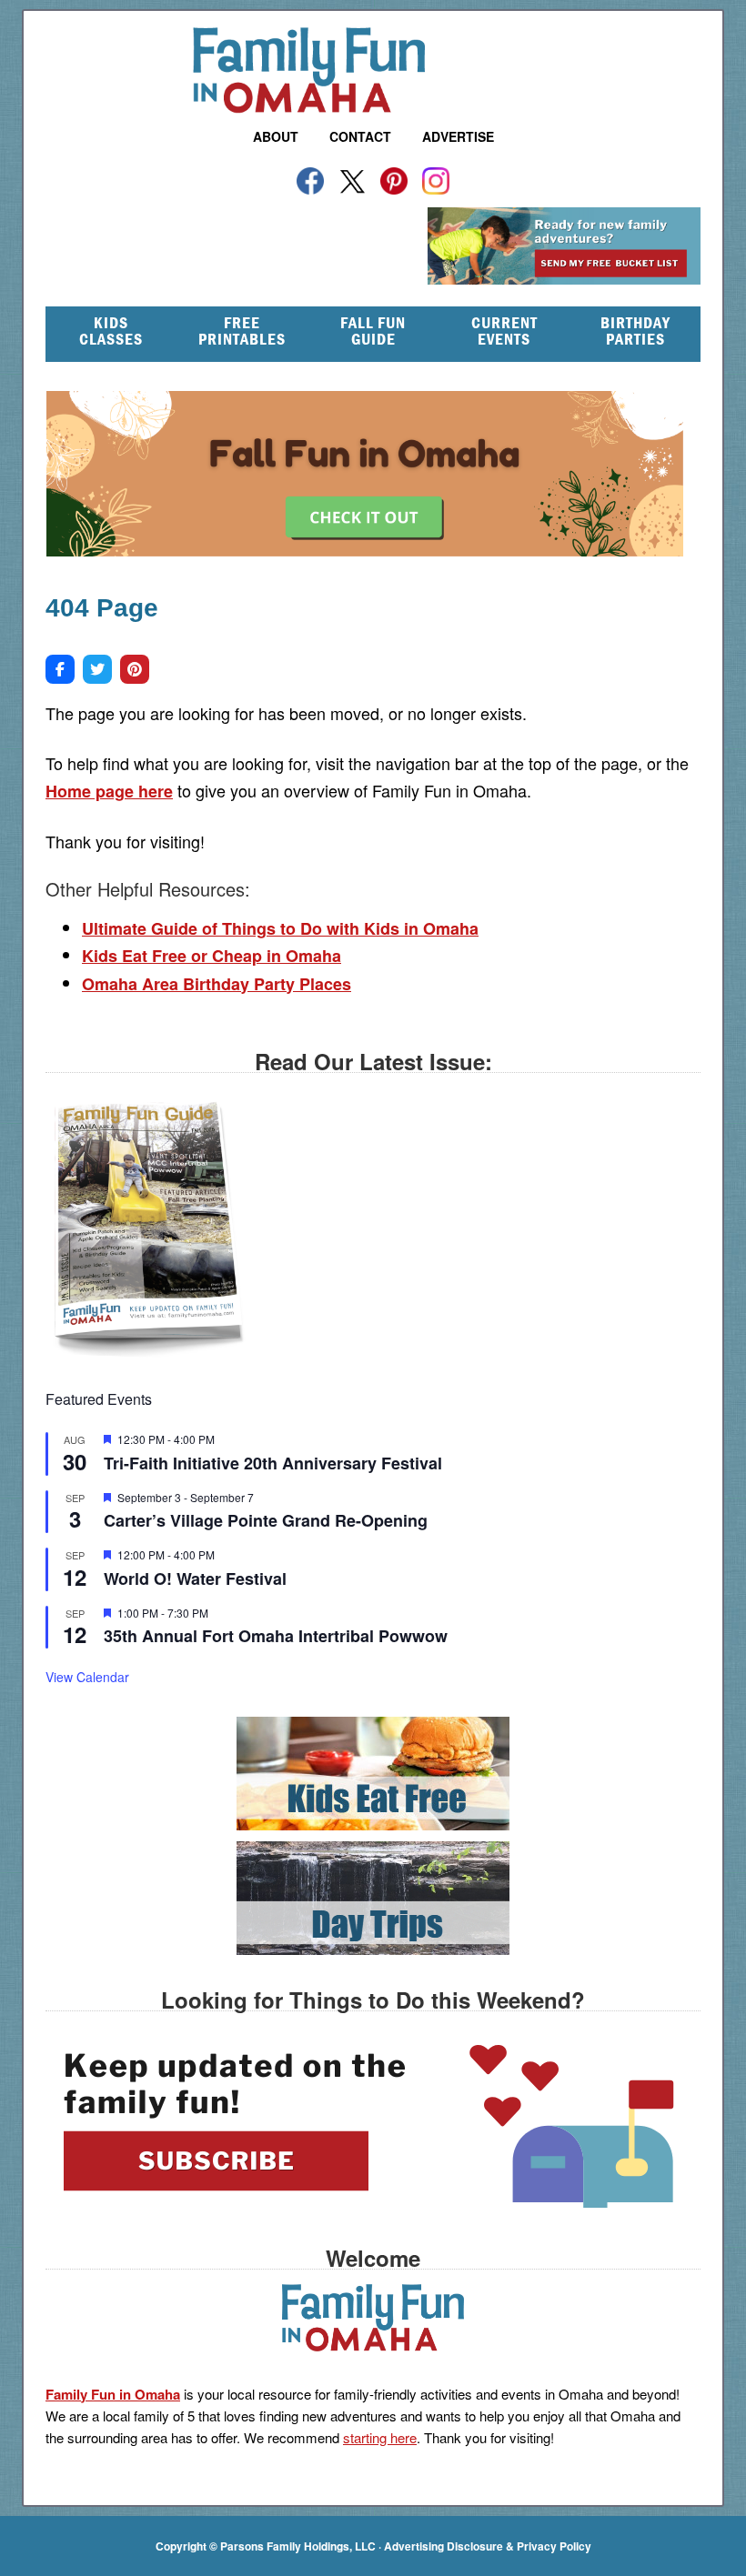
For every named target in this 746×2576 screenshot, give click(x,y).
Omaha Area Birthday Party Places (217, 984)
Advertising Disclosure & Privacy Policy (488, 2546)
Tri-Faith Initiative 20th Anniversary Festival (273, 1463)
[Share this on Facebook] (60, 669)
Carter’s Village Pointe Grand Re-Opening (266, 1520)
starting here (380, 2437)
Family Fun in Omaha (373, 70)
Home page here (109, 791)
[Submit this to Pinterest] (135, 669)
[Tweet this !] (97, 669)
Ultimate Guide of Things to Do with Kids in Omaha (280, 928)
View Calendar (87, 1677)
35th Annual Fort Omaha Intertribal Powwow (276, 1636)
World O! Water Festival (195, 1579)
